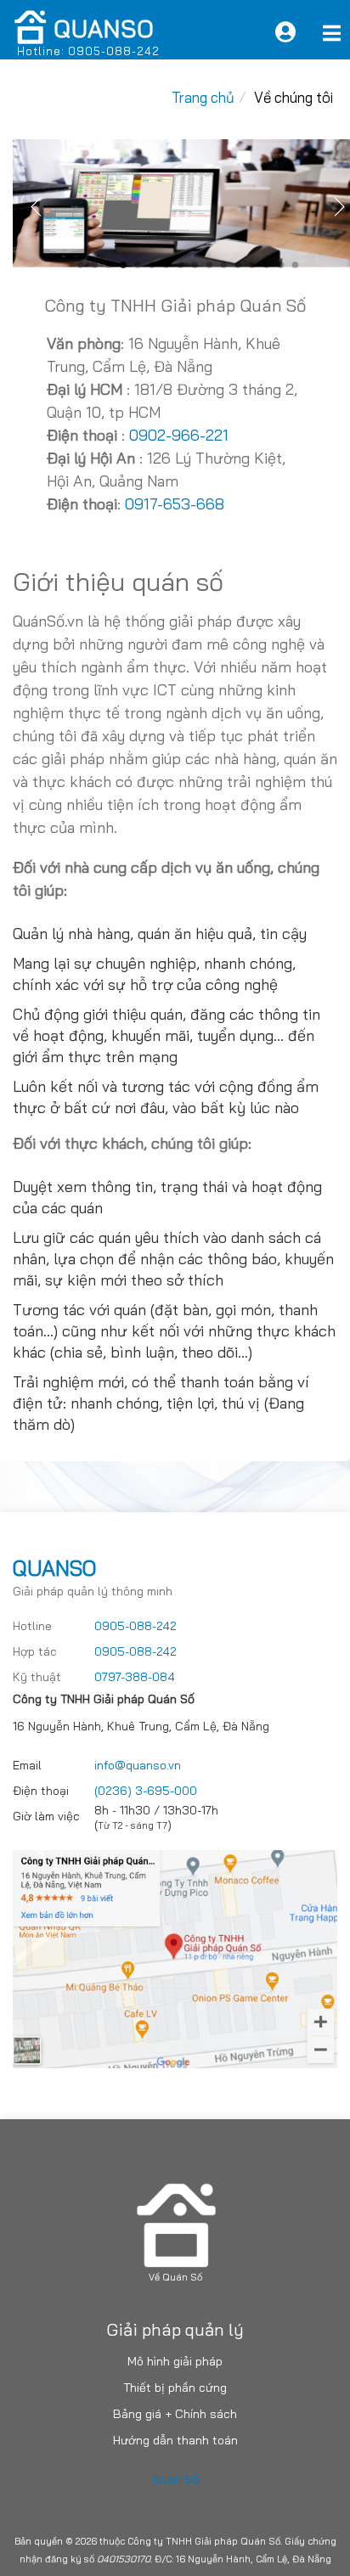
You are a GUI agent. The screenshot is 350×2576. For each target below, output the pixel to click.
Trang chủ (203, 97)
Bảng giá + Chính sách (175, 2414)
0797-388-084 (135, 1677)
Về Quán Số (175, 2277)
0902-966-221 (177, 435)
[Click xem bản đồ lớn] (175, 1957)
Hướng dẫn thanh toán (175, 2440)
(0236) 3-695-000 (146, 1791)
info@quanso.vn (138, 1765)
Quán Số (175, 2479)
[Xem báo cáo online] (285, 32)
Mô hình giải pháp (175, 2361)
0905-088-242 (135, 1626)
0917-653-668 (175, 504)
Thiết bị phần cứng (175, 2388)
